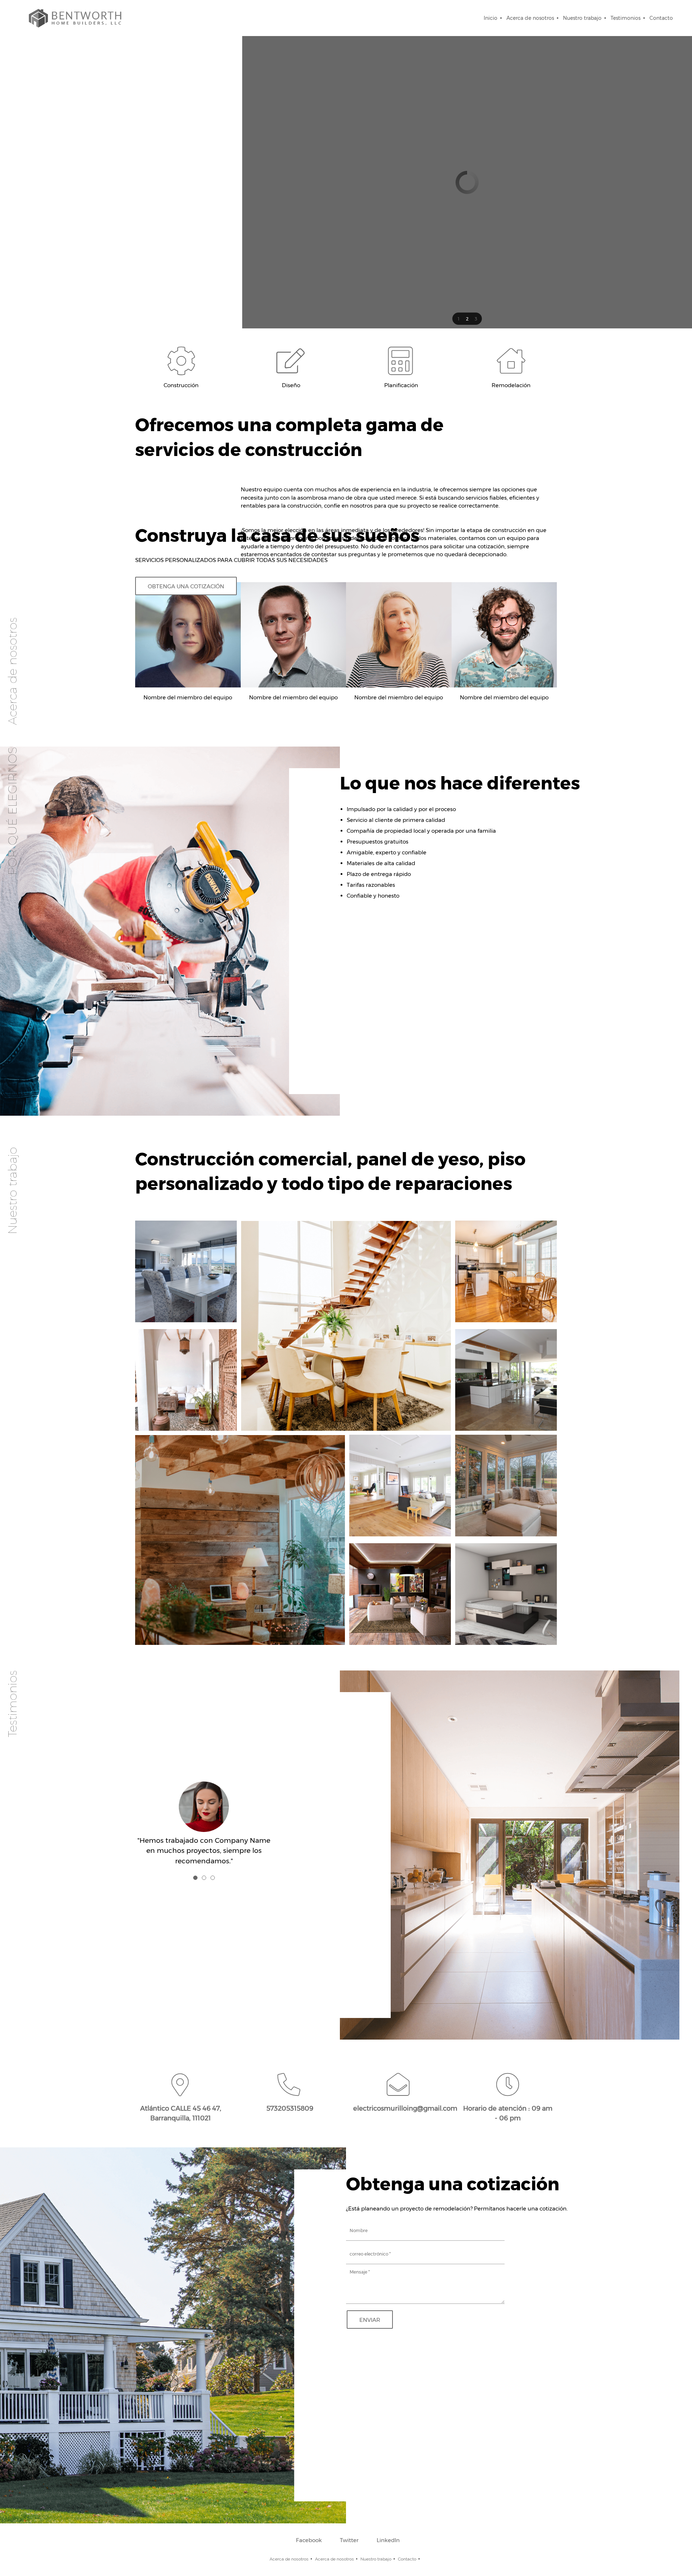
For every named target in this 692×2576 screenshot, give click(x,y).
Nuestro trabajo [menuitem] (376, 2559)
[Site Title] (76, 18)
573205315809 (290, 2108)
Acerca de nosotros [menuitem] (289, 2559)
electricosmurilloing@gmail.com (405, 2108)
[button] (458, 319)
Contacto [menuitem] (407, 2559)
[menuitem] (491, 18)
